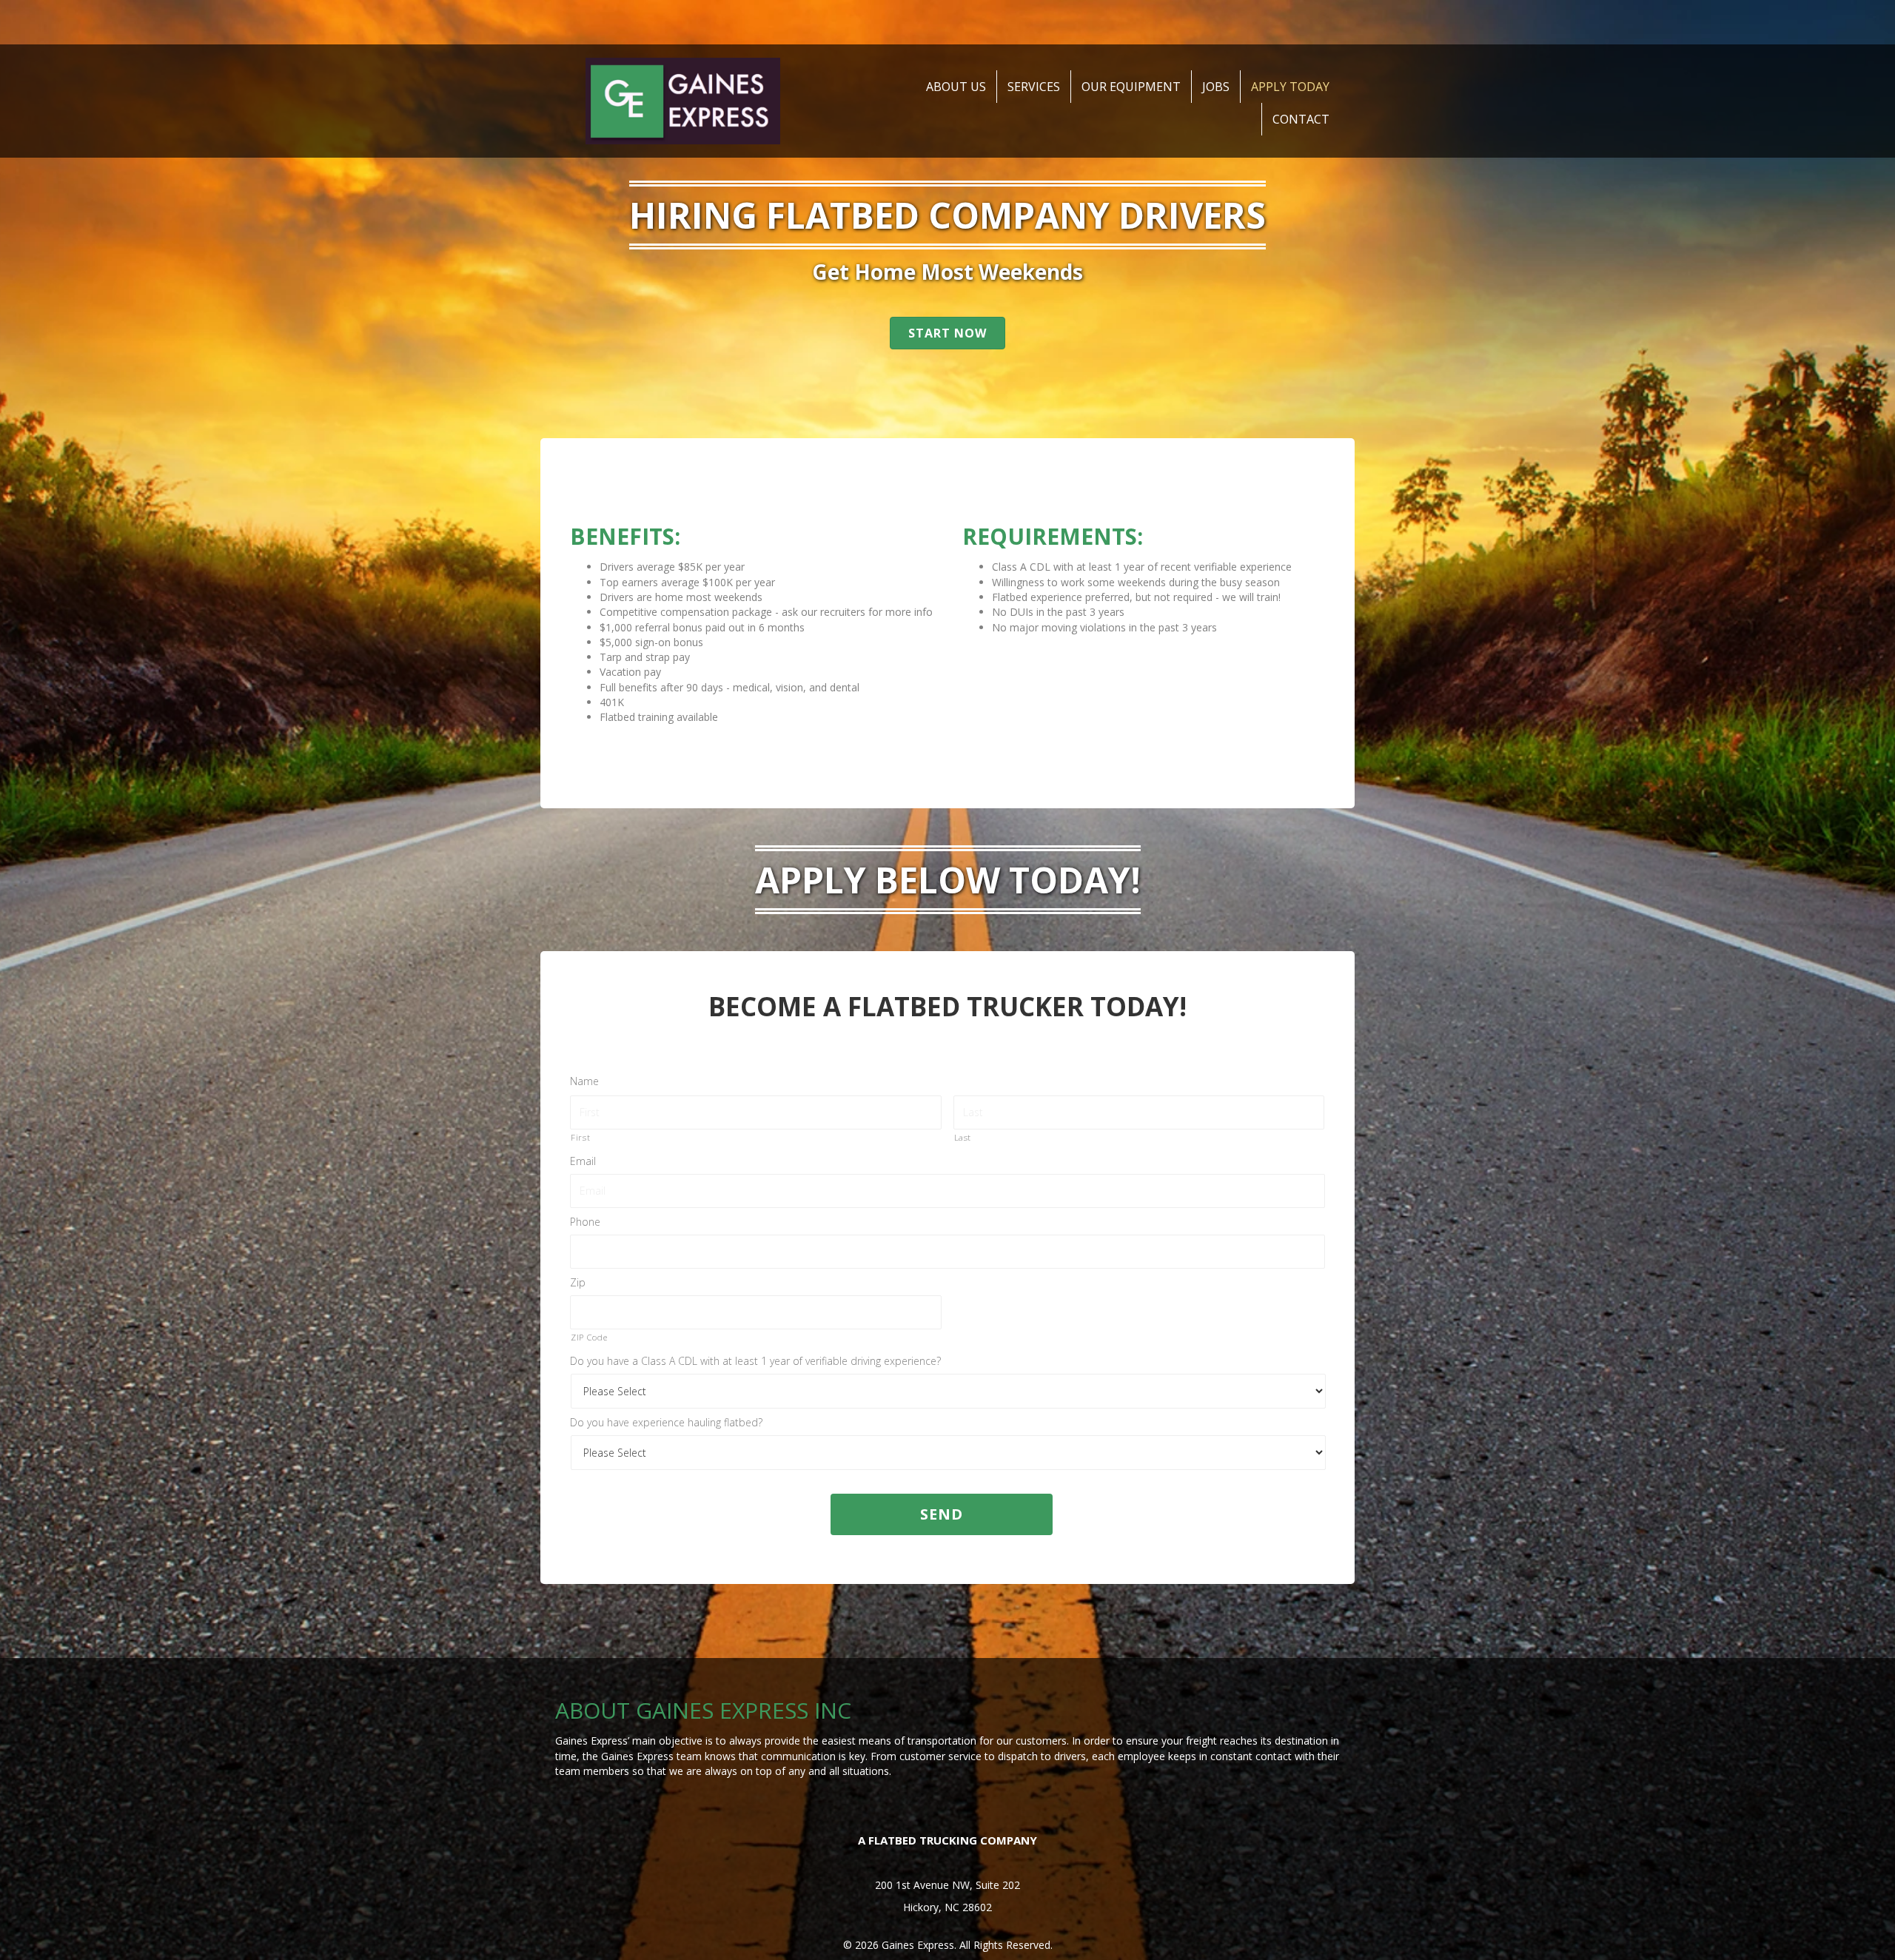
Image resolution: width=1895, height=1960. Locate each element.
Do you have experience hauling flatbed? (666, 1423)
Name (584, 1081)
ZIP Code (589, 1337)
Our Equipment (1131, 87)
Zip (578, 1283)
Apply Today (1290, 87)
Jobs (1216, 87)
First (580, 1137)
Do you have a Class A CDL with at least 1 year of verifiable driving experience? (755, 1361)
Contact (1301, 119)
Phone (585, 1222)
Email (583, 1161)
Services (1034, 87)
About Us (956, 87)
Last (963, 1137)
